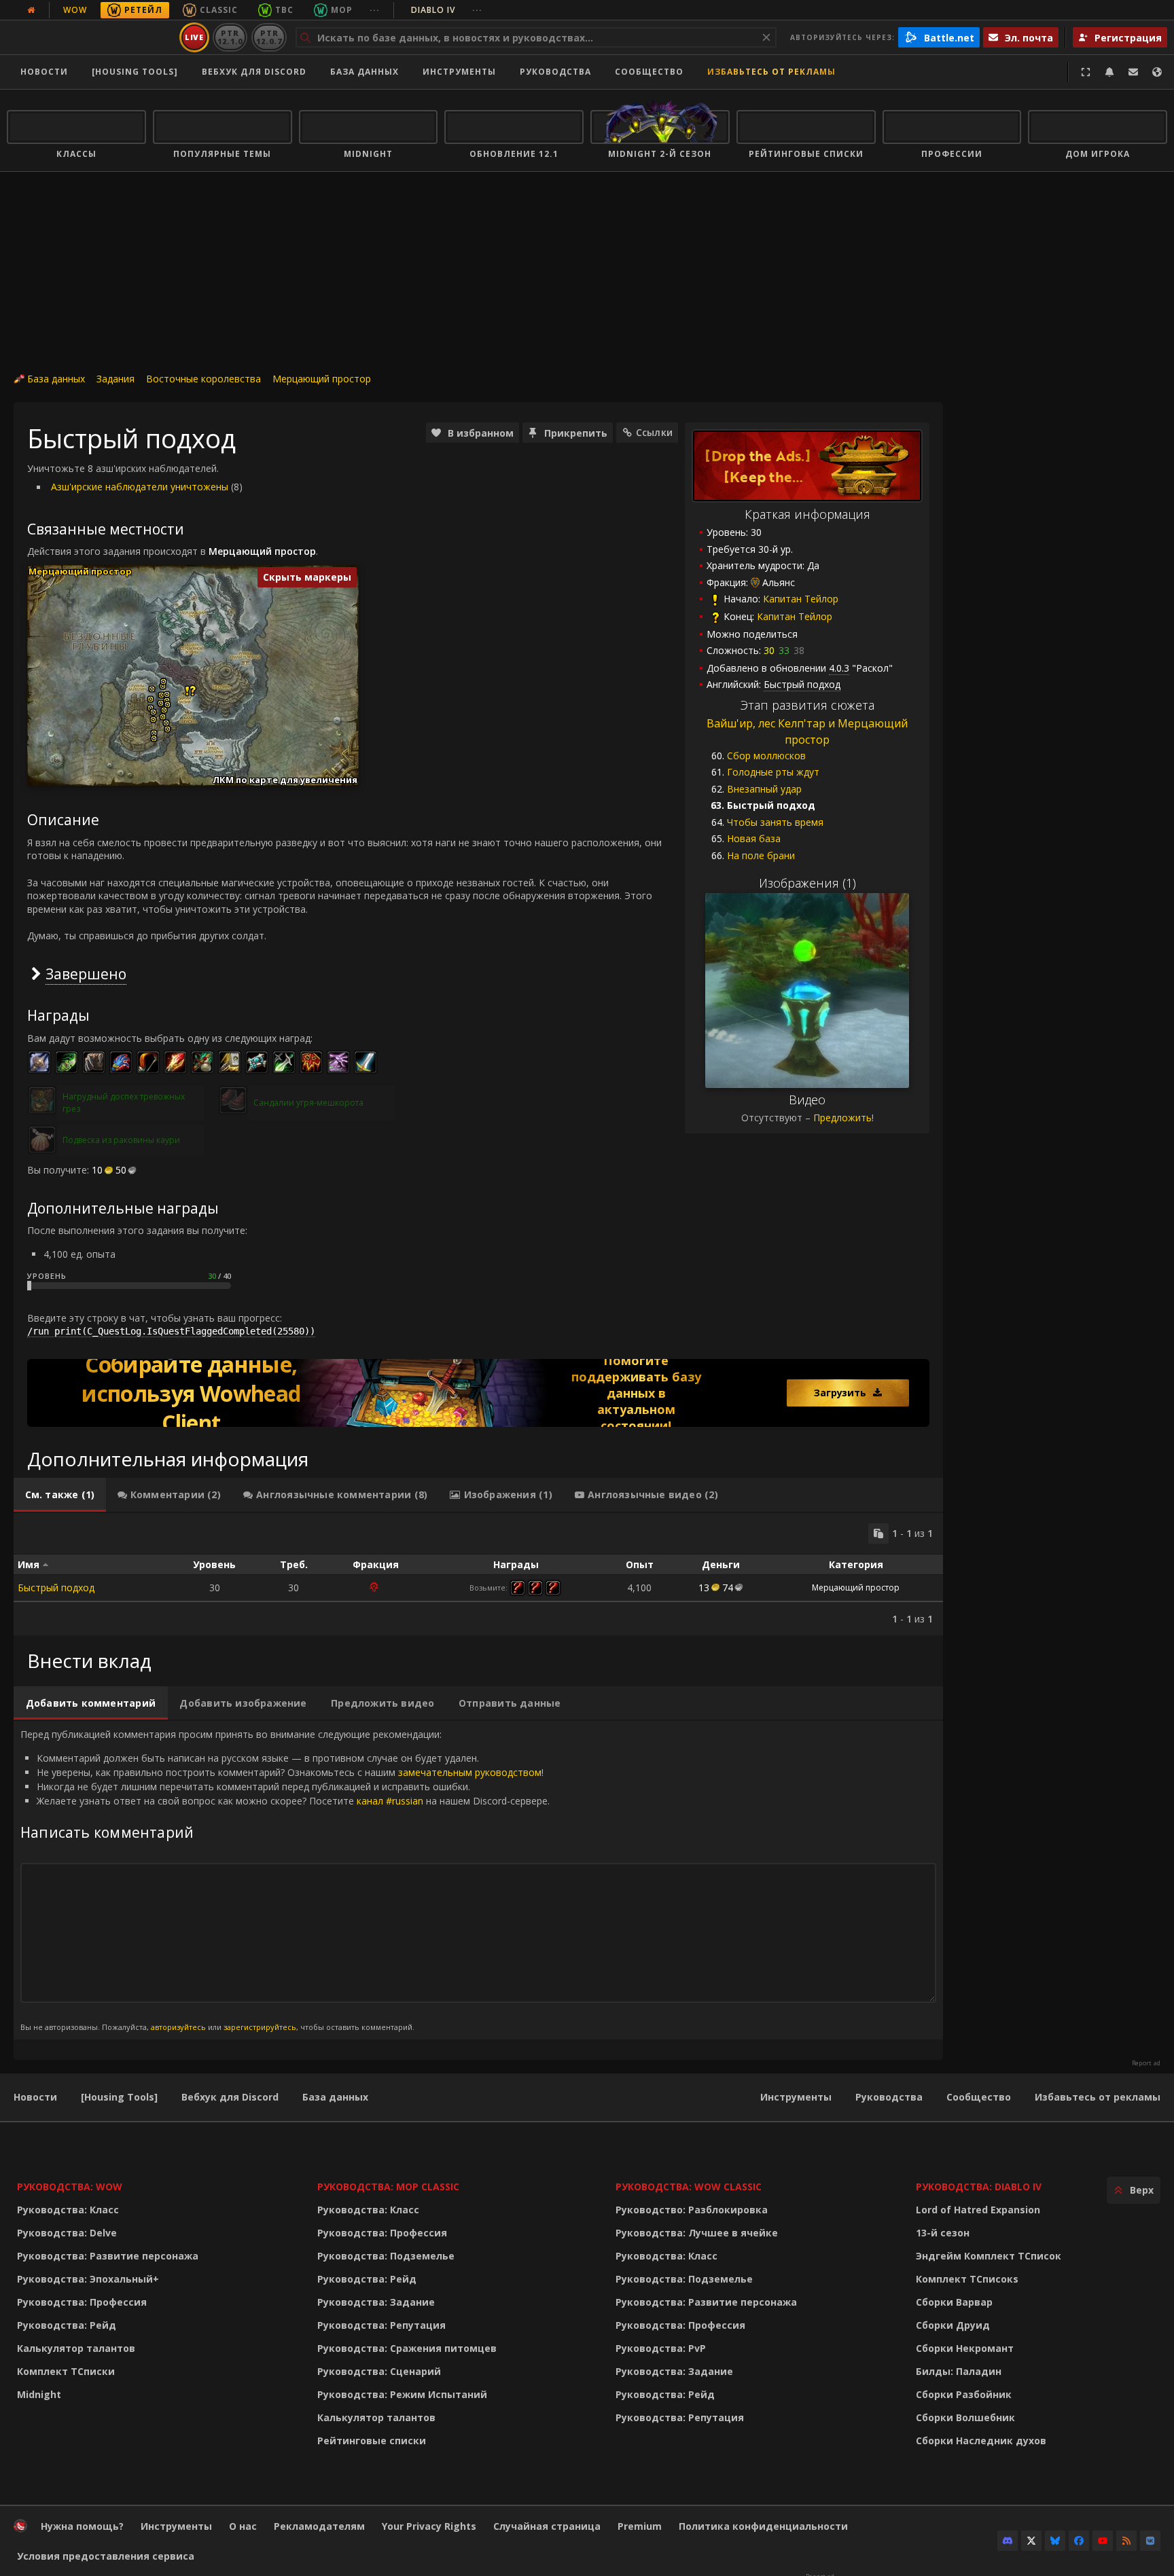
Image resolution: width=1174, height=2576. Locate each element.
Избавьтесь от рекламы (771, 72)
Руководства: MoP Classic (388, 2187)
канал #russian (390, 1801)
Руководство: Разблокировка (692, 2210)
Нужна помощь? (82, 2526)
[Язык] (1157, 72)
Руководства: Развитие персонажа (108, 2256)
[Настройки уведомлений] (1109, 72)
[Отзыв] (1133, 72)
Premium (640, 2526)
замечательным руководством (470, 1772)
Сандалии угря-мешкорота (308, 1103)
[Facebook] (1079, 2541)
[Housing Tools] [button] (135, 72)
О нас (243, 2526)
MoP (342, 10)
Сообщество (649, 72)
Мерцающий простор (322, 379)
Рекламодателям (319, 2526)
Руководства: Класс (68, 2210)
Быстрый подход (56, 1588)
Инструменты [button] (459, 72)
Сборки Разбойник (964, 2394)
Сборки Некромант (965, 2348)
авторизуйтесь (178, 2027)
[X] (1031, 2541)
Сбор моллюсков (766, 756)
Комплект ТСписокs (967, 2279)
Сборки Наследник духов (981, 2441)
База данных (364, 72)
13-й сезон (943, 2233)
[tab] (60, 1495)
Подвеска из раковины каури (121, 1140)
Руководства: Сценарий (379, 2371)
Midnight (39, 2394)
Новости (44, 72)
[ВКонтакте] (1150, 2541)
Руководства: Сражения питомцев (407, 2348)
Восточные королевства (203, 379)
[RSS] (1126, 2541)
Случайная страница (547, 2526)
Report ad (1146, 2063)
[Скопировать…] (878, 1534)
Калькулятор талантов (76, 2348)
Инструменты (796, 2097)
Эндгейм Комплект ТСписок (989, 2256)
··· (375, 10)
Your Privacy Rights (429, 2526)
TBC (284, 10)
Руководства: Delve (67, 2233)
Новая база (754, 838)
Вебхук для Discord (254, 72)
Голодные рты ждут (773, 772)
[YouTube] (1103, 2541)
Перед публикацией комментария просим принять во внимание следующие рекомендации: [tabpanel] (285, 1880)
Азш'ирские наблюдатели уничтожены (140, 487)
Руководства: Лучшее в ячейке (697, 2233)
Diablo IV (447, 10)
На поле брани (761, 855)
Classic (219, 10)
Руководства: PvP (661, 2348)
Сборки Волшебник (965, 2417)
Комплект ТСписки (66, 2371)
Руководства (555, 72)
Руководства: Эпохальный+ (88, 2279)
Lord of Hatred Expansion (978, 2210)
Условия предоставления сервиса (106, 2556)
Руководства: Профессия (82, 2302)
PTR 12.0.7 (269, 37)
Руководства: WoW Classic (689, 2187)
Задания (115, 379)
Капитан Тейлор (801, 599)
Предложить (842, 1118)
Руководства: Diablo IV (979, 2187)
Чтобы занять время (775, 822)
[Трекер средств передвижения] (478, 1393)
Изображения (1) (807, 883)
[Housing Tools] (119, 2097)
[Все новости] (31, 10)
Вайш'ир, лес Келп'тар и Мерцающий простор (807, 732)
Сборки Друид (953, 2325)
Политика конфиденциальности (763, 2526)
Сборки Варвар (954, 2302)
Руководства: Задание (376, 2302)
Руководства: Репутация (381, 2325)
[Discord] (1008, 2541)
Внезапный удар (764, 789)
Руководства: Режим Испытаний (402, 2394)
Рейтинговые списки (372, 2441)
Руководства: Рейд (67, 2325)
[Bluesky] (1055, 2541)
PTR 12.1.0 (230, 37)
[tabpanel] (478, 1574)
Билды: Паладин (959, 2371)
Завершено (86, 974)
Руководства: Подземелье (386, 2256)
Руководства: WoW (70, 2187)
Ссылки (654, 432)
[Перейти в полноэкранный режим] (1086, 72)
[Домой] (91, 37)
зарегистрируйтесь (260, 2027)
